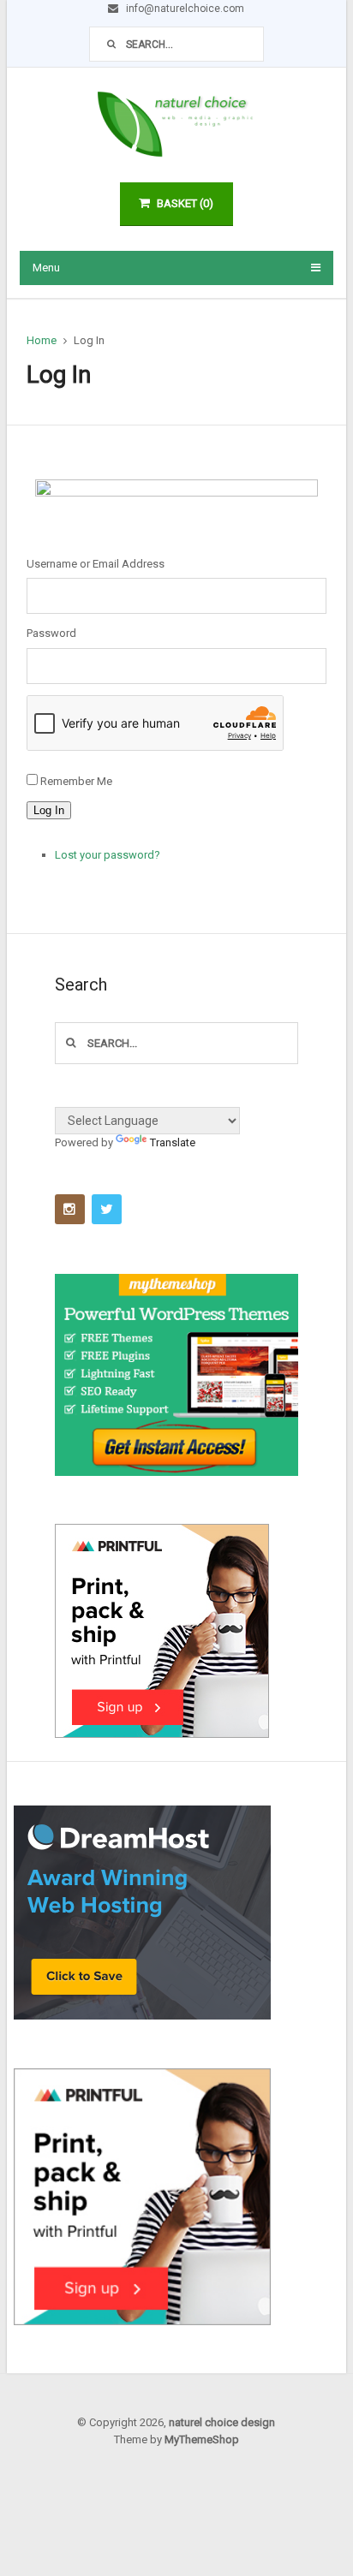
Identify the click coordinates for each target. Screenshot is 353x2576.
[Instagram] (70, 1209)
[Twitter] (107, 1209)
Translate (173, 1142)
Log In (49, 810)
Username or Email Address (96, 564)
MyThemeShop (202, 2439)
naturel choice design (222, 2422)
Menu (46, 268)
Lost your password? (108, 855)
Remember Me (76, 781)
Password (51, 633)
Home (42, 340)
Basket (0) (185, 203)
